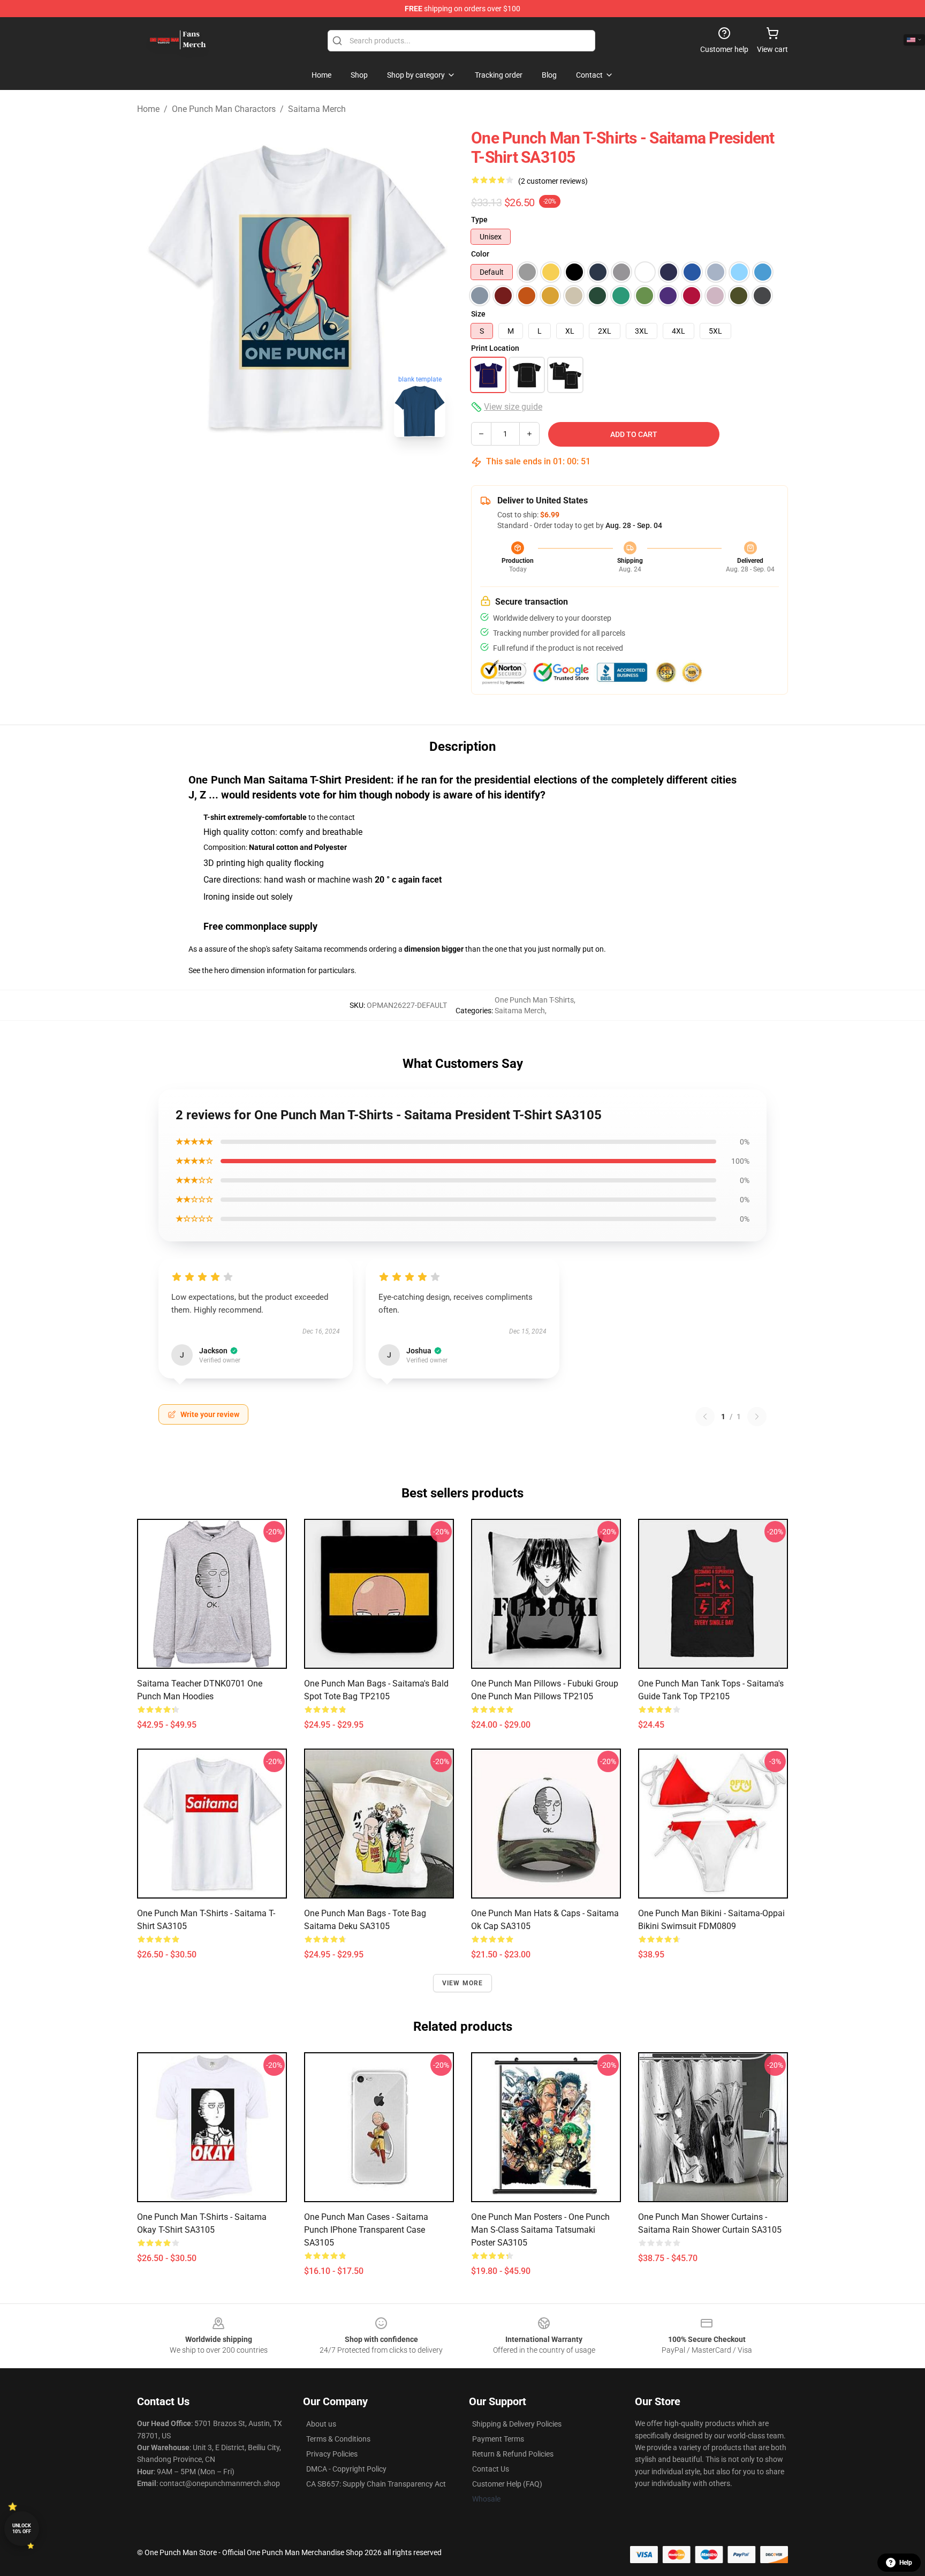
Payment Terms (498, 2439)
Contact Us (491, 2469)
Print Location (495, 348)
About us (321, 2424)
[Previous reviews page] (705, 1417)
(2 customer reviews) (553, 181)
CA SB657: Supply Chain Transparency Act (376, 2484)
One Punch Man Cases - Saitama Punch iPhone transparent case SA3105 (366, 2230)
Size (478, 314)
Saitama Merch (317, 109)
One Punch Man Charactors (224, 109)
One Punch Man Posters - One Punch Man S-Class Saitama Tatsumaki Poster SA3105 (540, 2230)
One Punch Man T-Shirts (534, 1000)
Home (148, 109)
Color (480, 254)
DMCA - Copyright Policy (346, 2469)
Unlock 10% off (22, 2529)
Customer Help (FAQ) (507, 2484)
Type (479, 220)
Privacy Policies (332, 2454)
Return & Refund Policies (513, 2454)
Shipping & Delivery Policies (517, 2424)
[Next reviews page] (757, 1417)
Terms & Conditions (338, 2439)
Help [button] (906, 2563)
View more (463, 1983)
